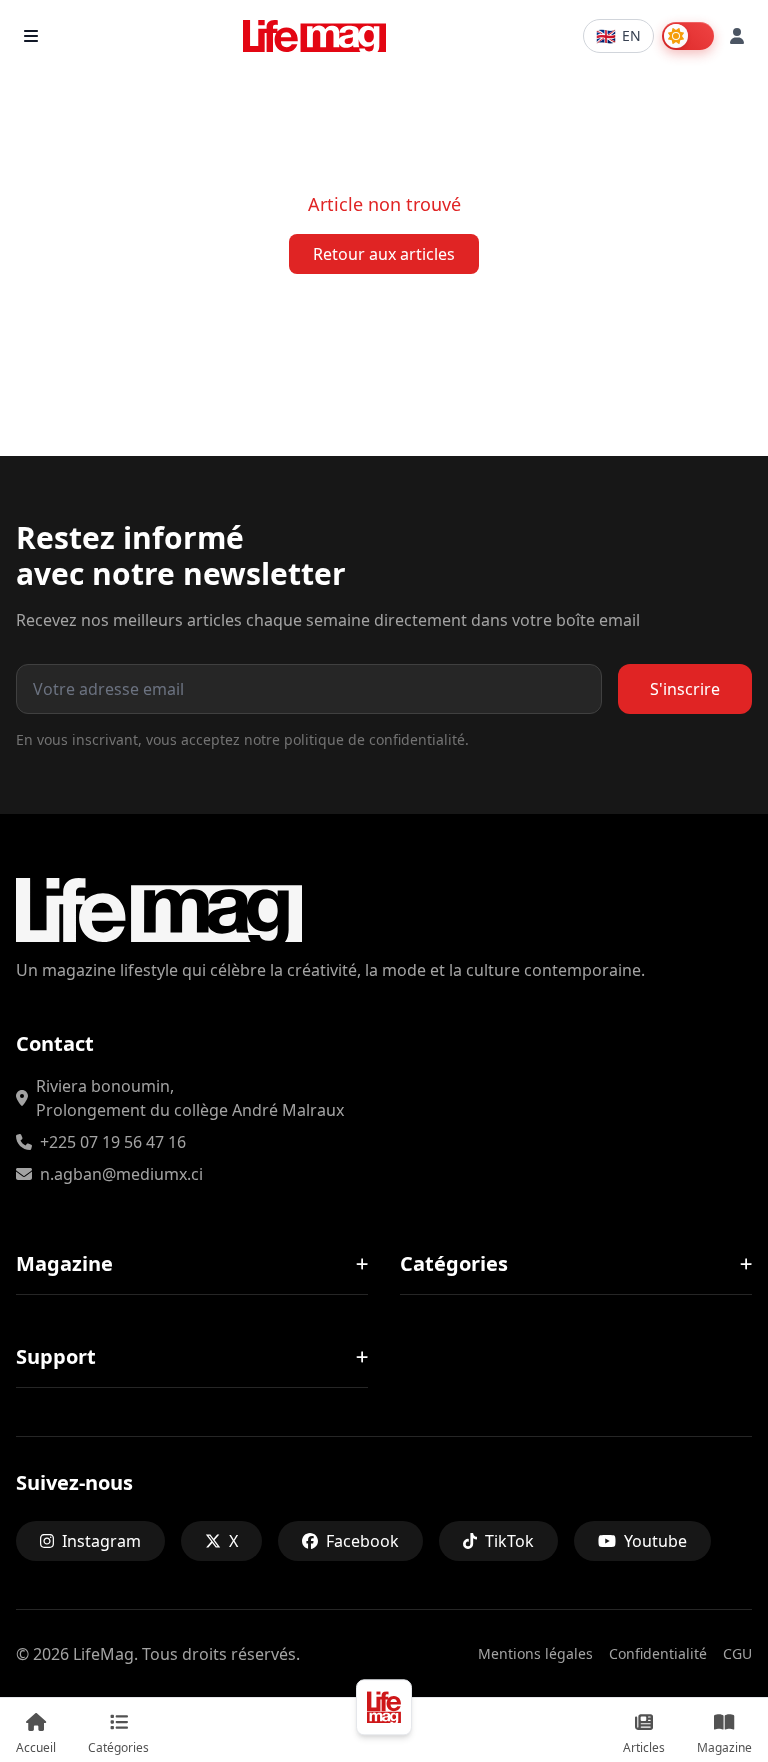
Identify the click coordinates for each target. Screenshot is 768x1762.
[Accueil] (384, 1707)
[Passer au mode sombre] (688, 36)
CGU (737, 1653)
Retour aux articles (384, 254)
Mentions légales (535, 1653)
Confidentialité (658, 1653)
